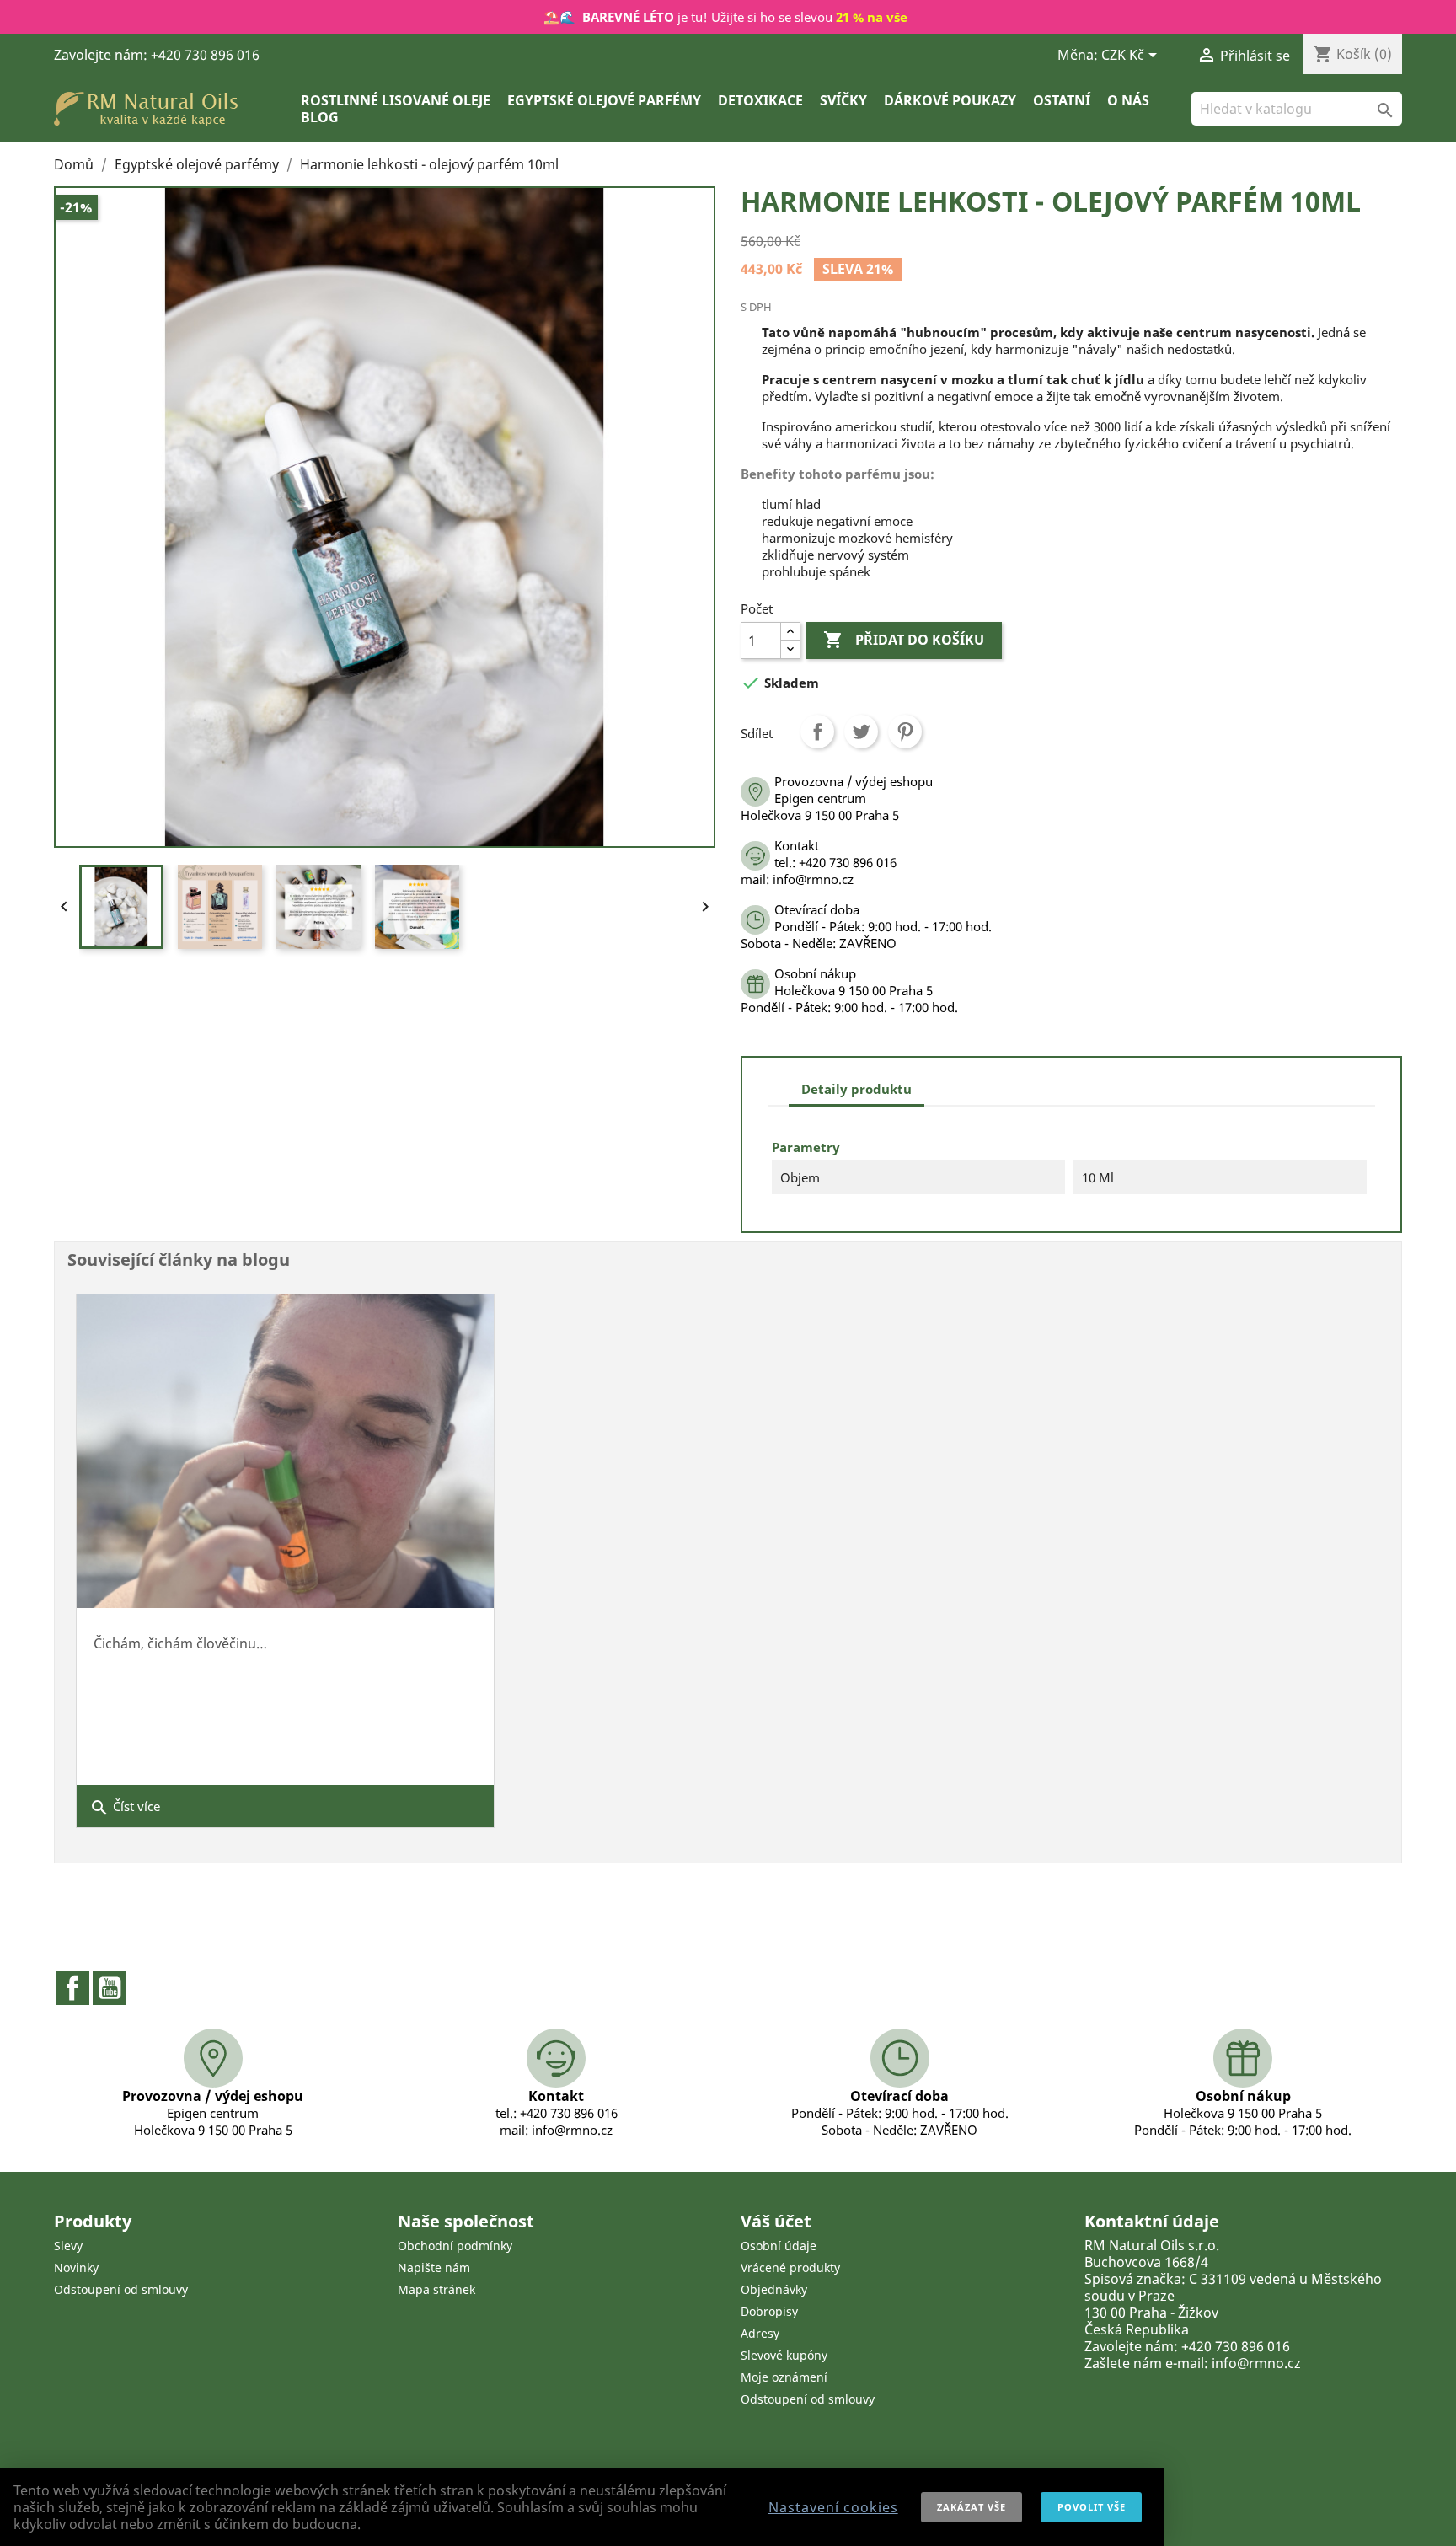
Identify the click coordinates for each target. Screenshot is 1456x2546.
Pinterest (905, 732)
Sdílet (817, 732)
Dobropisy (769, 2311)
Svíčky (843, 100)
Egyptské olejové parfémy (604, 100)
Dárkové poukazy (950, 100)
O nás (1128, 100)
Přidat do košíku (904, 640)
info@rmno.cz (1256, 2363)
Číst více (125, 1808)
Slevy (68, 2246)
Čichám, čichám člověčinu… (180, 1643)
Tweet (861, 732)
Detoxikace (760, 100)
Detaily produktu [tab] (856, 1089)
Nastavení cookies (833, 2507)
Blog (320, 117)
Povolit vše (1092, 2507)
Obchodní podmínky (455, 2246)
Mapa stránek (436, 2289)
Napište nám (434, 2267)
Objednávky (774, 2289)
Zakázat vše (972, 2507)
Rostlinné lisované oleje (396, 100)
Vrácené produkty (790, 2267)
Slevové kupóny (784, 2355)
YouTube (110, 1988)
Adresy (760, 2333)
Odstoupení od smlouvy (121, 2289)
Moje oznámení (784, 2377)
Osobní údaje (779, 2246)
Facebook (72, 1988)
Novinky (76, 2267)
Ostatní (1062, 100)
